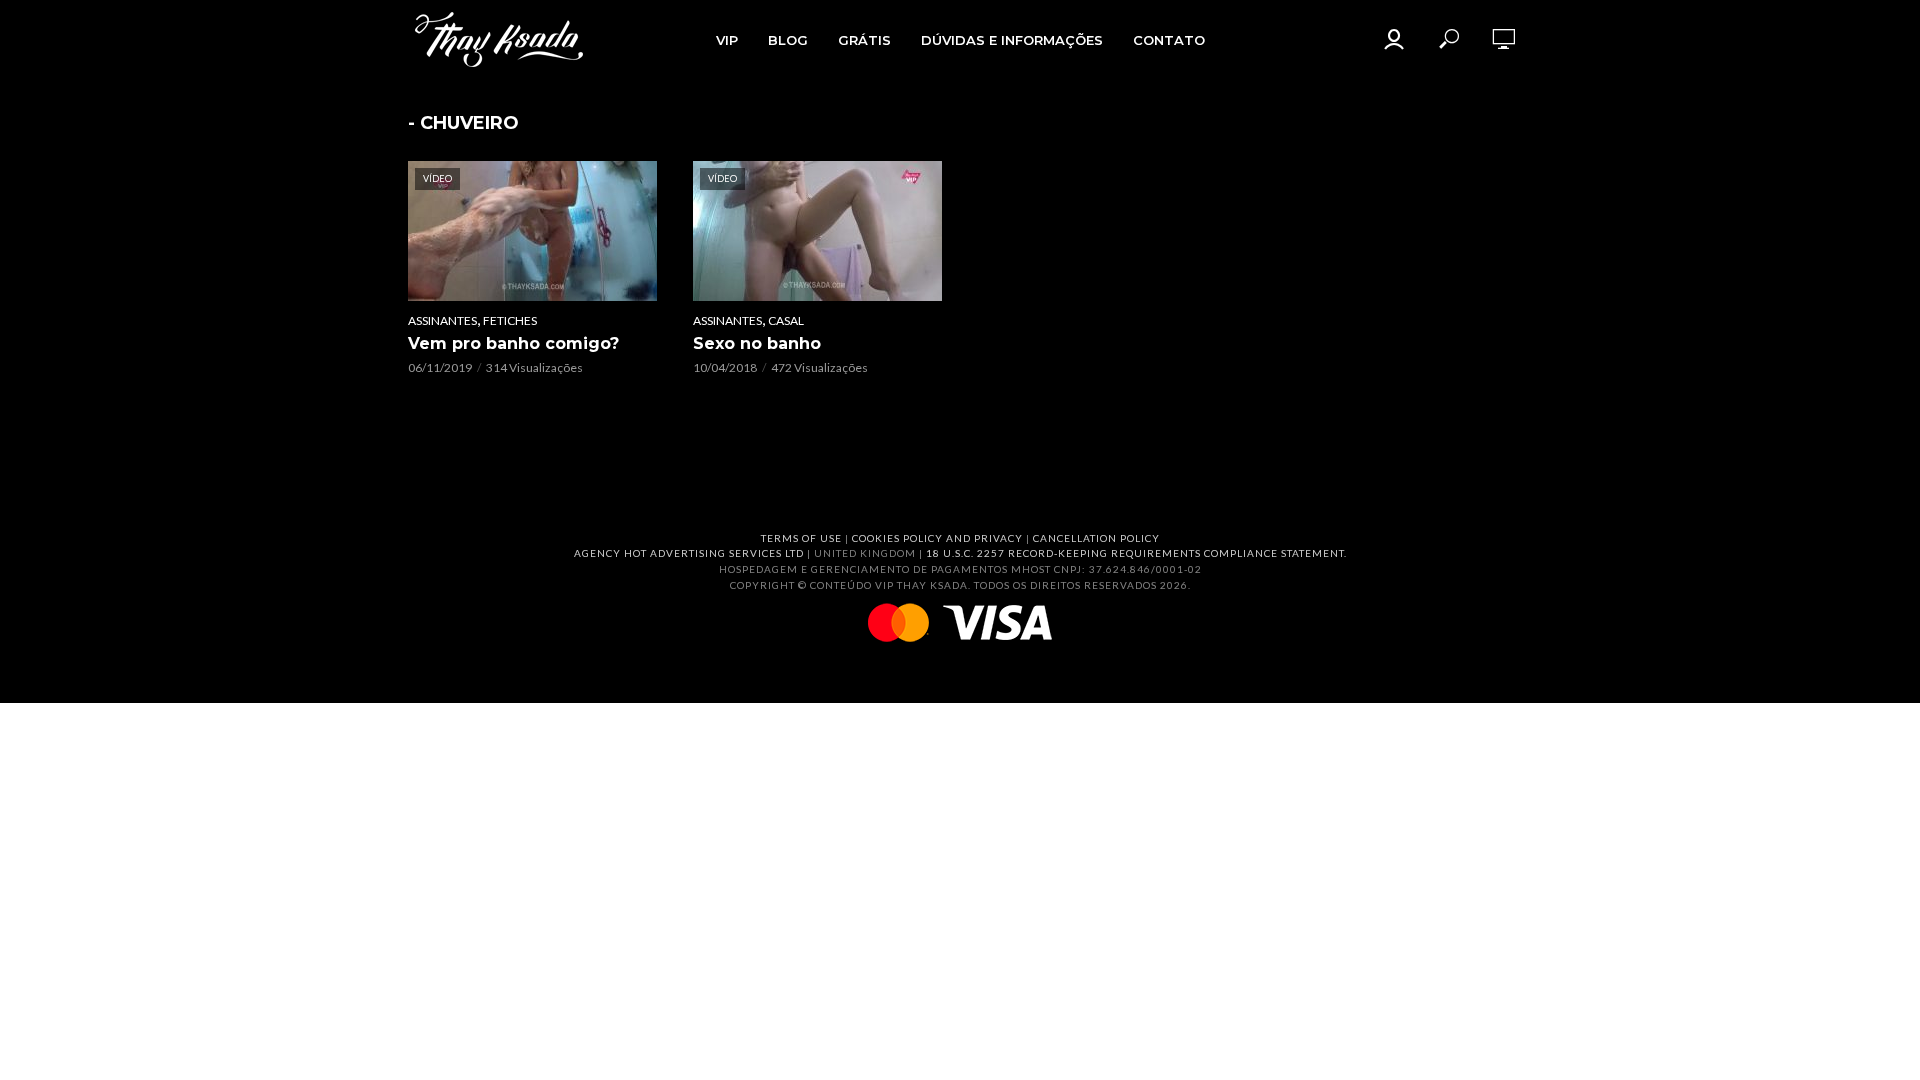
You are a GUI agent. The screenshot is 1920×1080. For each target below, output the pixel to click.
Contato (1169, 40)
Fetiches (510, 320)
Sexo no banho (757, 343)
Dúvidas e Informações (1012, 40)
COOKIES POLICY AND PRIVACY (937, 538)
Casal (786, 320)
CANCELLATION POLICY (1096, 538)
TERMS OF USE (801, 538)
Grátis (864, 40)
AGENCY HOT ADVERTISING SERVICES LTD (689, 553)
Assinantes (442, 320)
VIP (727, 40)
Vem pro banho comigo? (513, 343)
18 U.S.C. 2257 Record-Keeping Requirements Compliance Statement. (1136, 553)
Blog (788, 40)
